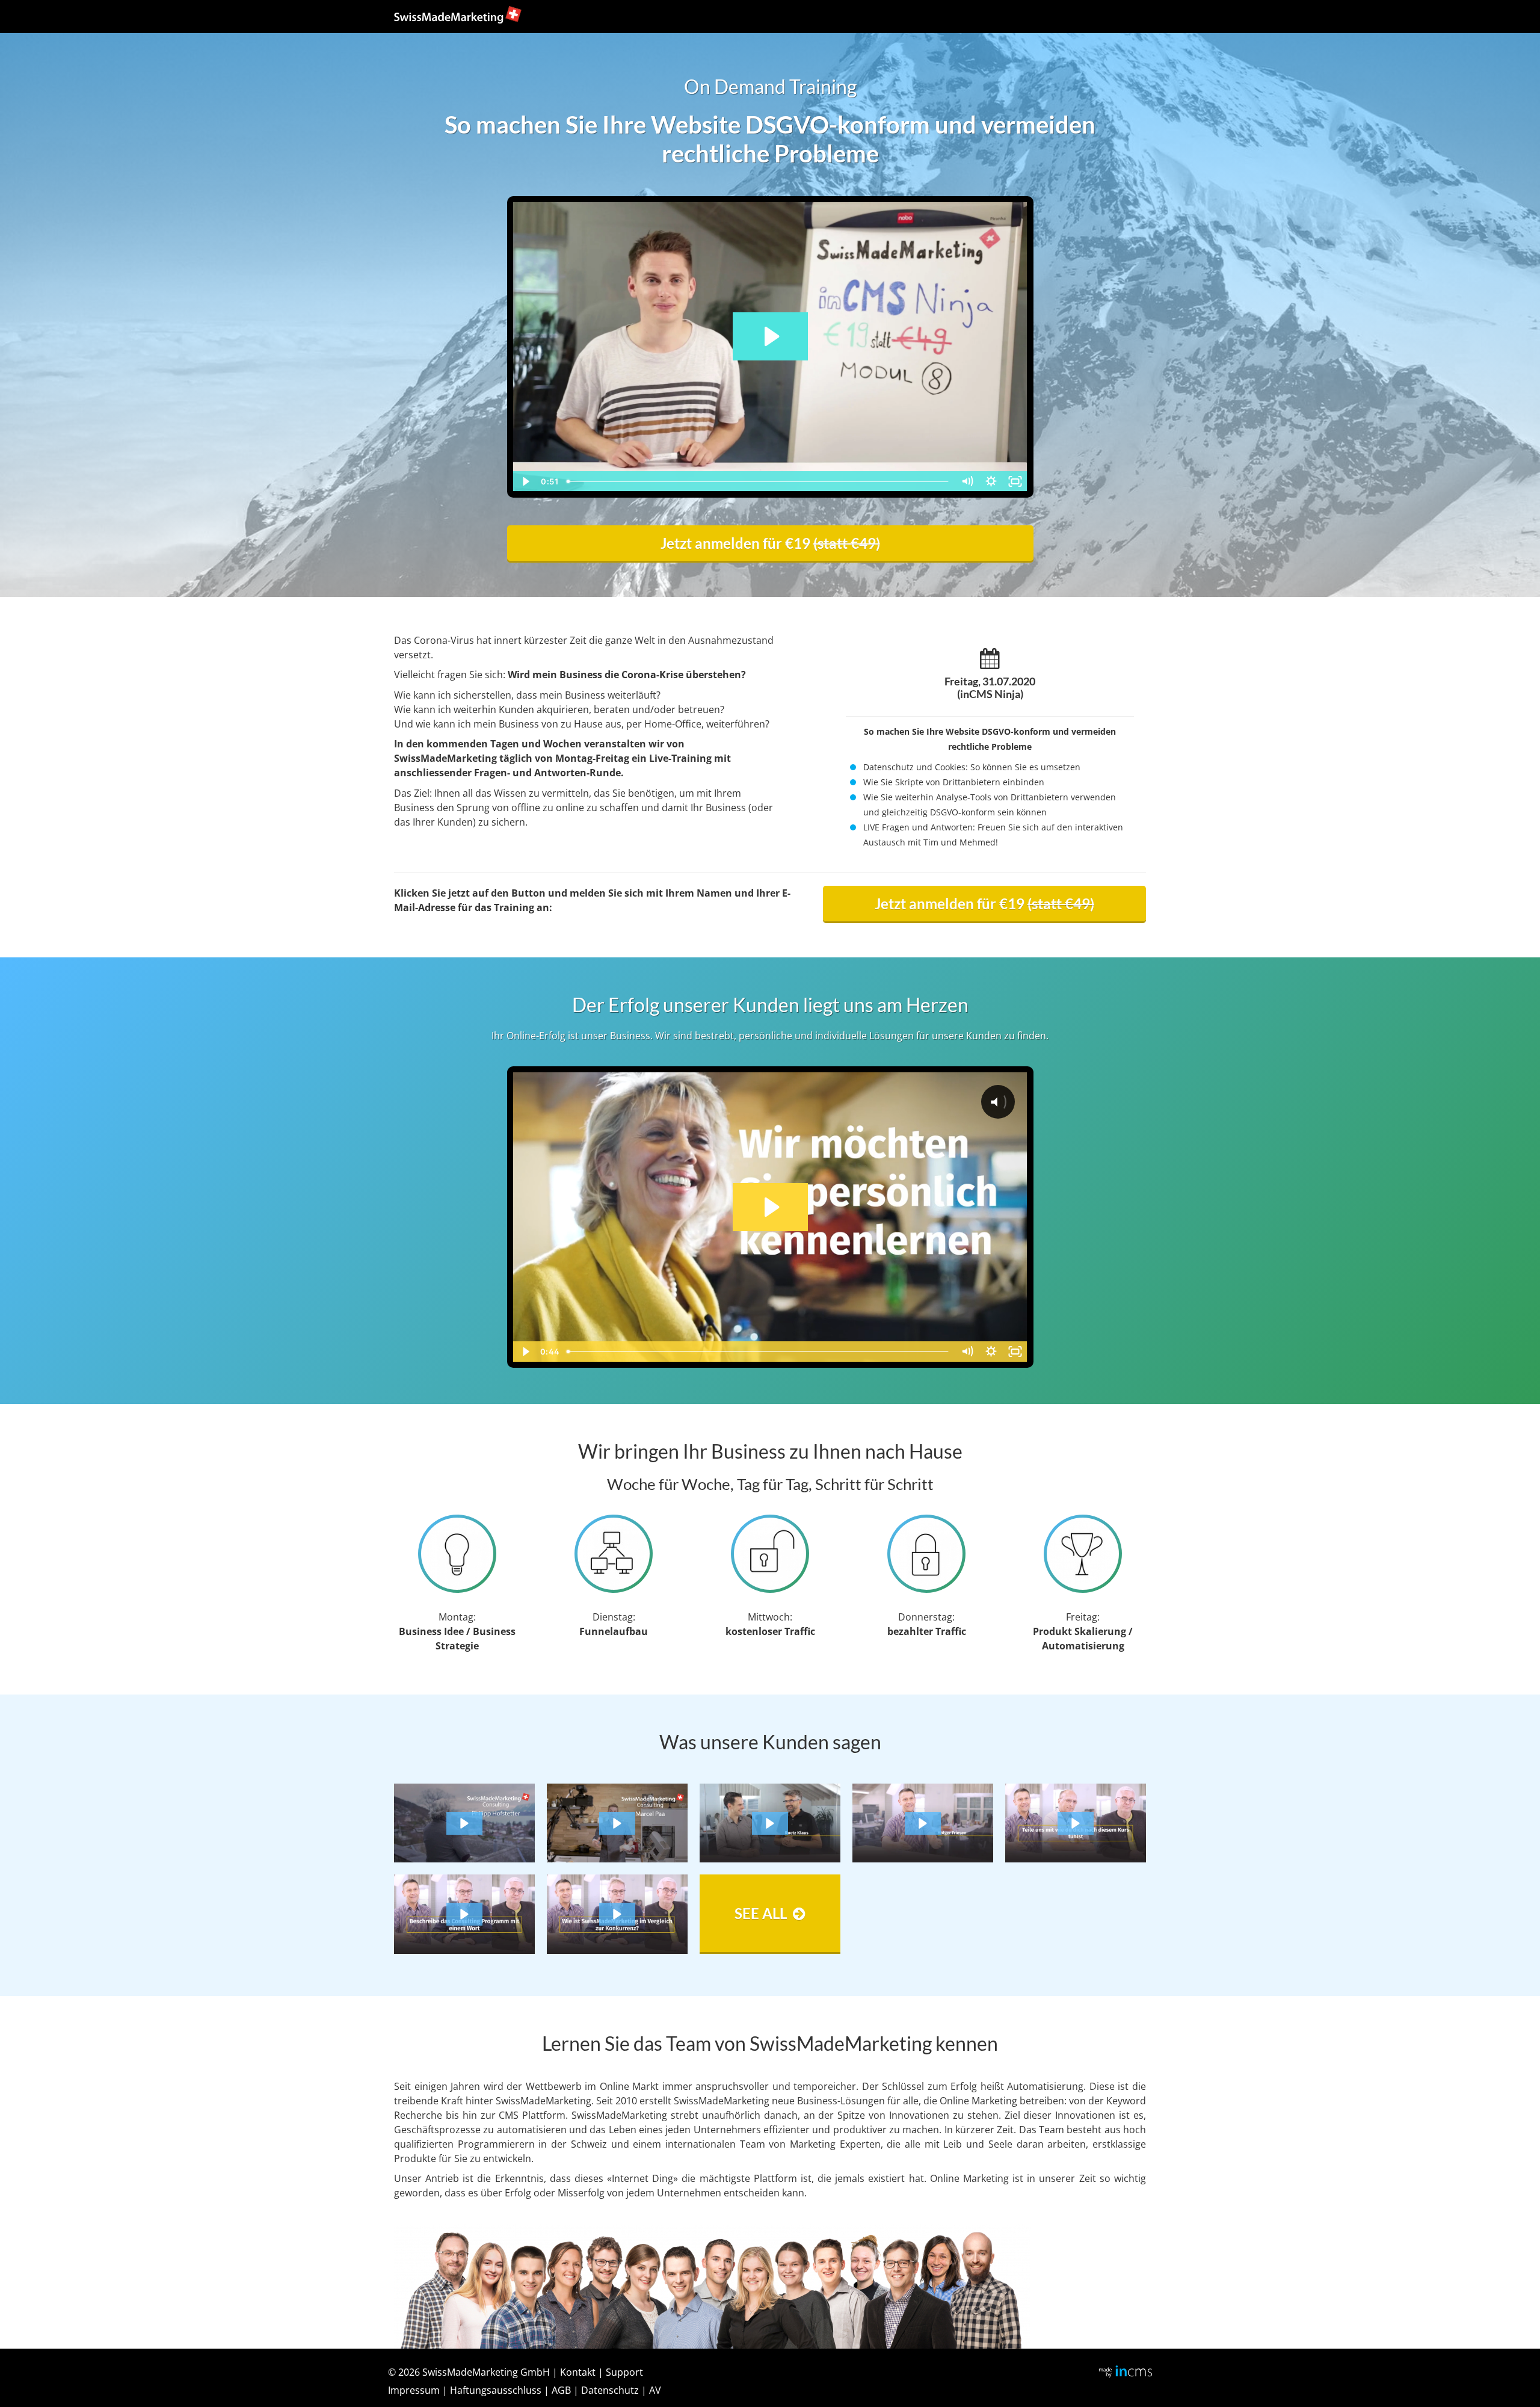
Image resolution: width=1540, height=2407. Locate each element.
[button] (464, 1823)
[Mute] (967, 481)
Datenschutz (610, 2390)
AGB (561, 2390)
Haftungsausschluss (496, 2390)
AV (655, 2390)
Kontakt (578, 2372)
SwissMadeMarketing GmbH (486, 2372)
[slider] (759, 481)
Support (624, 2372)
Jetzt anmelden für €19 (770, 543)
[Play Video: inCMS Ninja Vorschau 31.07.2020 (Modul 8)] (770, 336)
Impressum (414, 2390)
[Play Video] (525, 481)
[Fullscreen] (1015, 481)
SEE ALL (761, 1913)
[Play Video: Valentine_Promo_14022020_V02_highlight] (770, 1207)
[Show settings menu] (991, 481)
